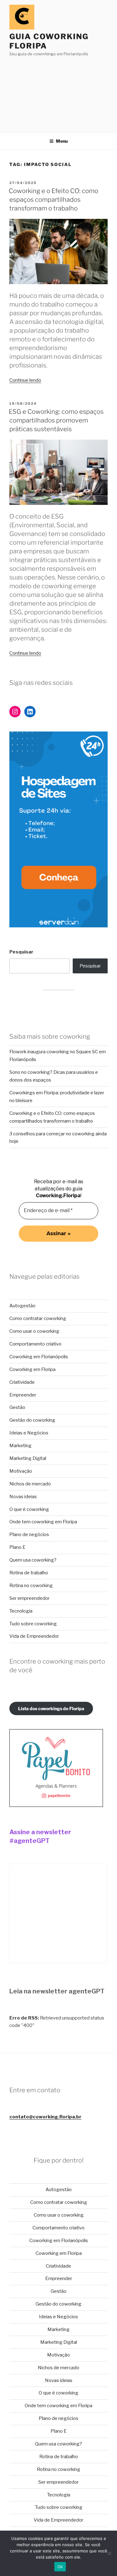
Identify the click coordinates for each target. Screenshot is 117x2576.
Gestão (17, 1407)
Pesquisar (21, 952)
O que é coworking (29, 1509)
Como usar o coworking (34, 1331)
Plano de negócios (29, 1535)
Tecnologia (21, 1611)
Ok (60, 2567)
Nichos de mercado (30, 1484)
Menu (62, 141)
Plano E (17, 1547)
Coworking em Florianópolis (39, 1357)
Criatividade (22, 1382)
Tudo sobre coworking (33, 1624)
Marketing (20, 1446)
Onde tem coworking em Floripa (43, 1522)
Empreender (23, 1395)
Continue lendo (25, 380)
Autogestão (22, 1306)
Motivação (21, 1471)
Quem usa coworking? (33, 1560)
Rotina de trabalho (29, 1573)
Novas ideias (23, 1497)
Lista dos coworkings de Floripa (51, 1708)
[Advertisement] (58, 93)
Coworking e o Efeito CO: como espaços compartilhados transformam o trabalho (54, 200)
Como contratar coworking (38, 1318)
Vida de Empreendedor (34, 1636)
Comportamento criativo (35, 1344)
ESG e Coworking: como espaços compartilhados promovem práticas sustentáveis (56, 420)
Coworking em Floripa (32, 1369)
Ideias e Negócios (29, 1433)
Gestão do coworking (32, 1420)
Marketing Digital (28, 1458)
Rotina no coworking (31, 1586)
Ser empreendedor (29, 1598)
